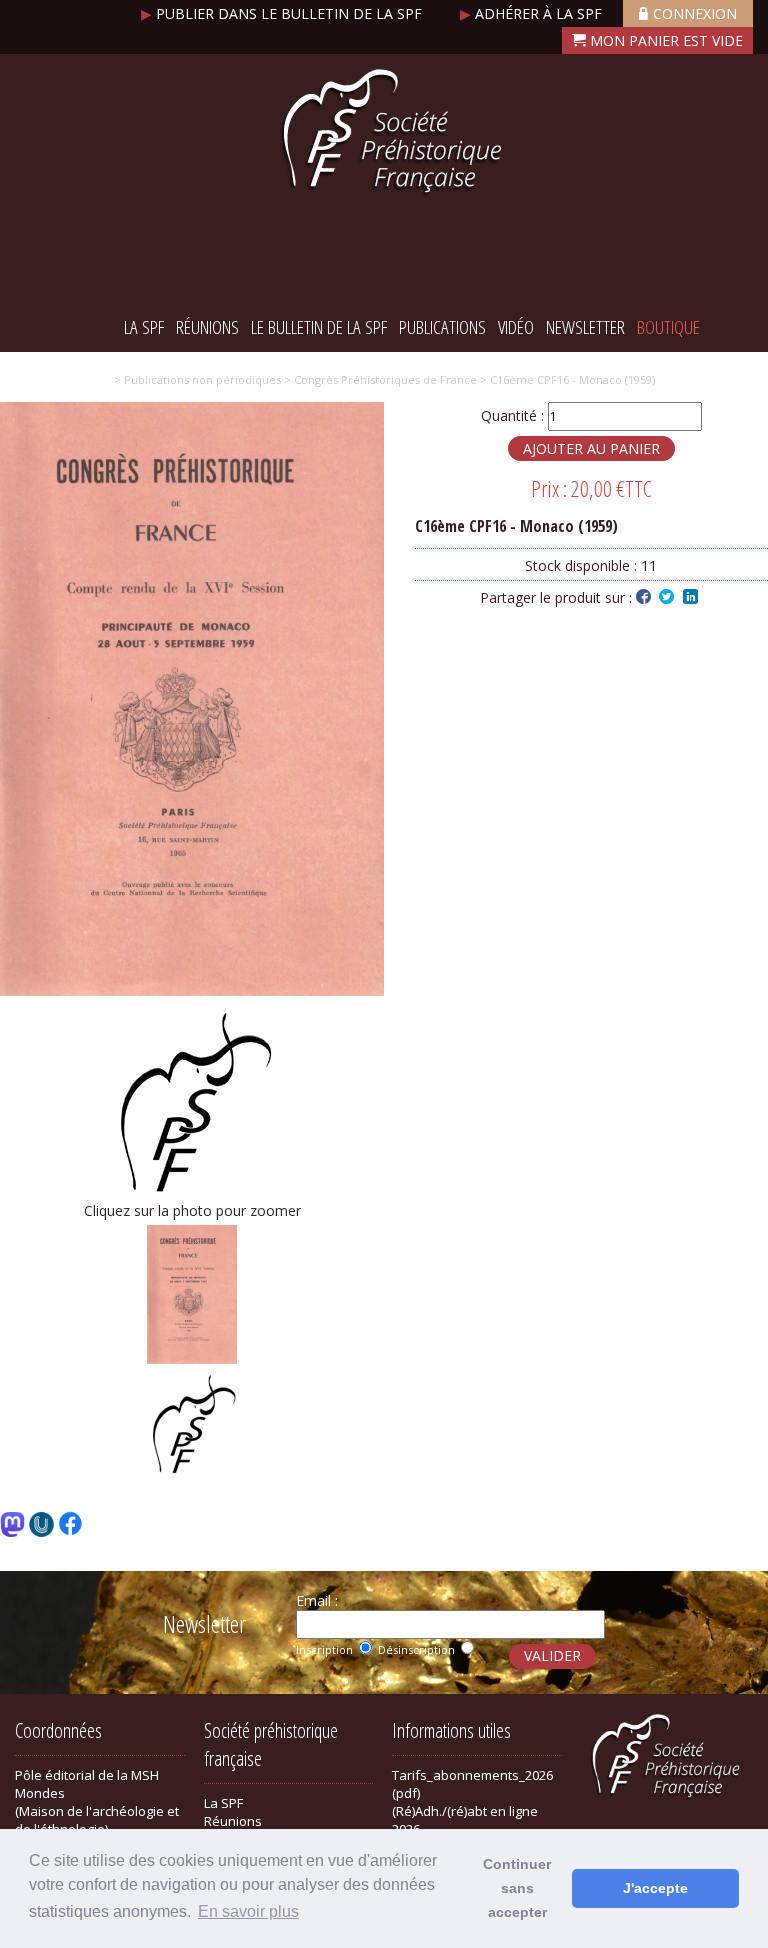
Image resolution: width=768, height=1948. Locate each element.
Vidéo (516, 327)
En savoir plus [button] (248, 1911)
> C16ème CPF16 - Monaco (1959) (566, 379)
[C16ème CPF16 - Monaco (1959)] (192, 990)
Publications (442, 327)
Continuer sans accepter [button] (517, 1888)
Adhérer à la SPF (533, 13)
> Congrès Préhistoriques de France (379, 379)
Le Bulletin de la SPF (319, 327)
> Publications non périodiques (197, 379)
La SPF (144, 327)
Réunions (207, 327)
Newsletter (585, 327)
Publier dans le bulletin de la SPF (283, 13)
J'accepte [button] (655, 1888)
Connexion (695, 13)
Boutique (668, 327)
